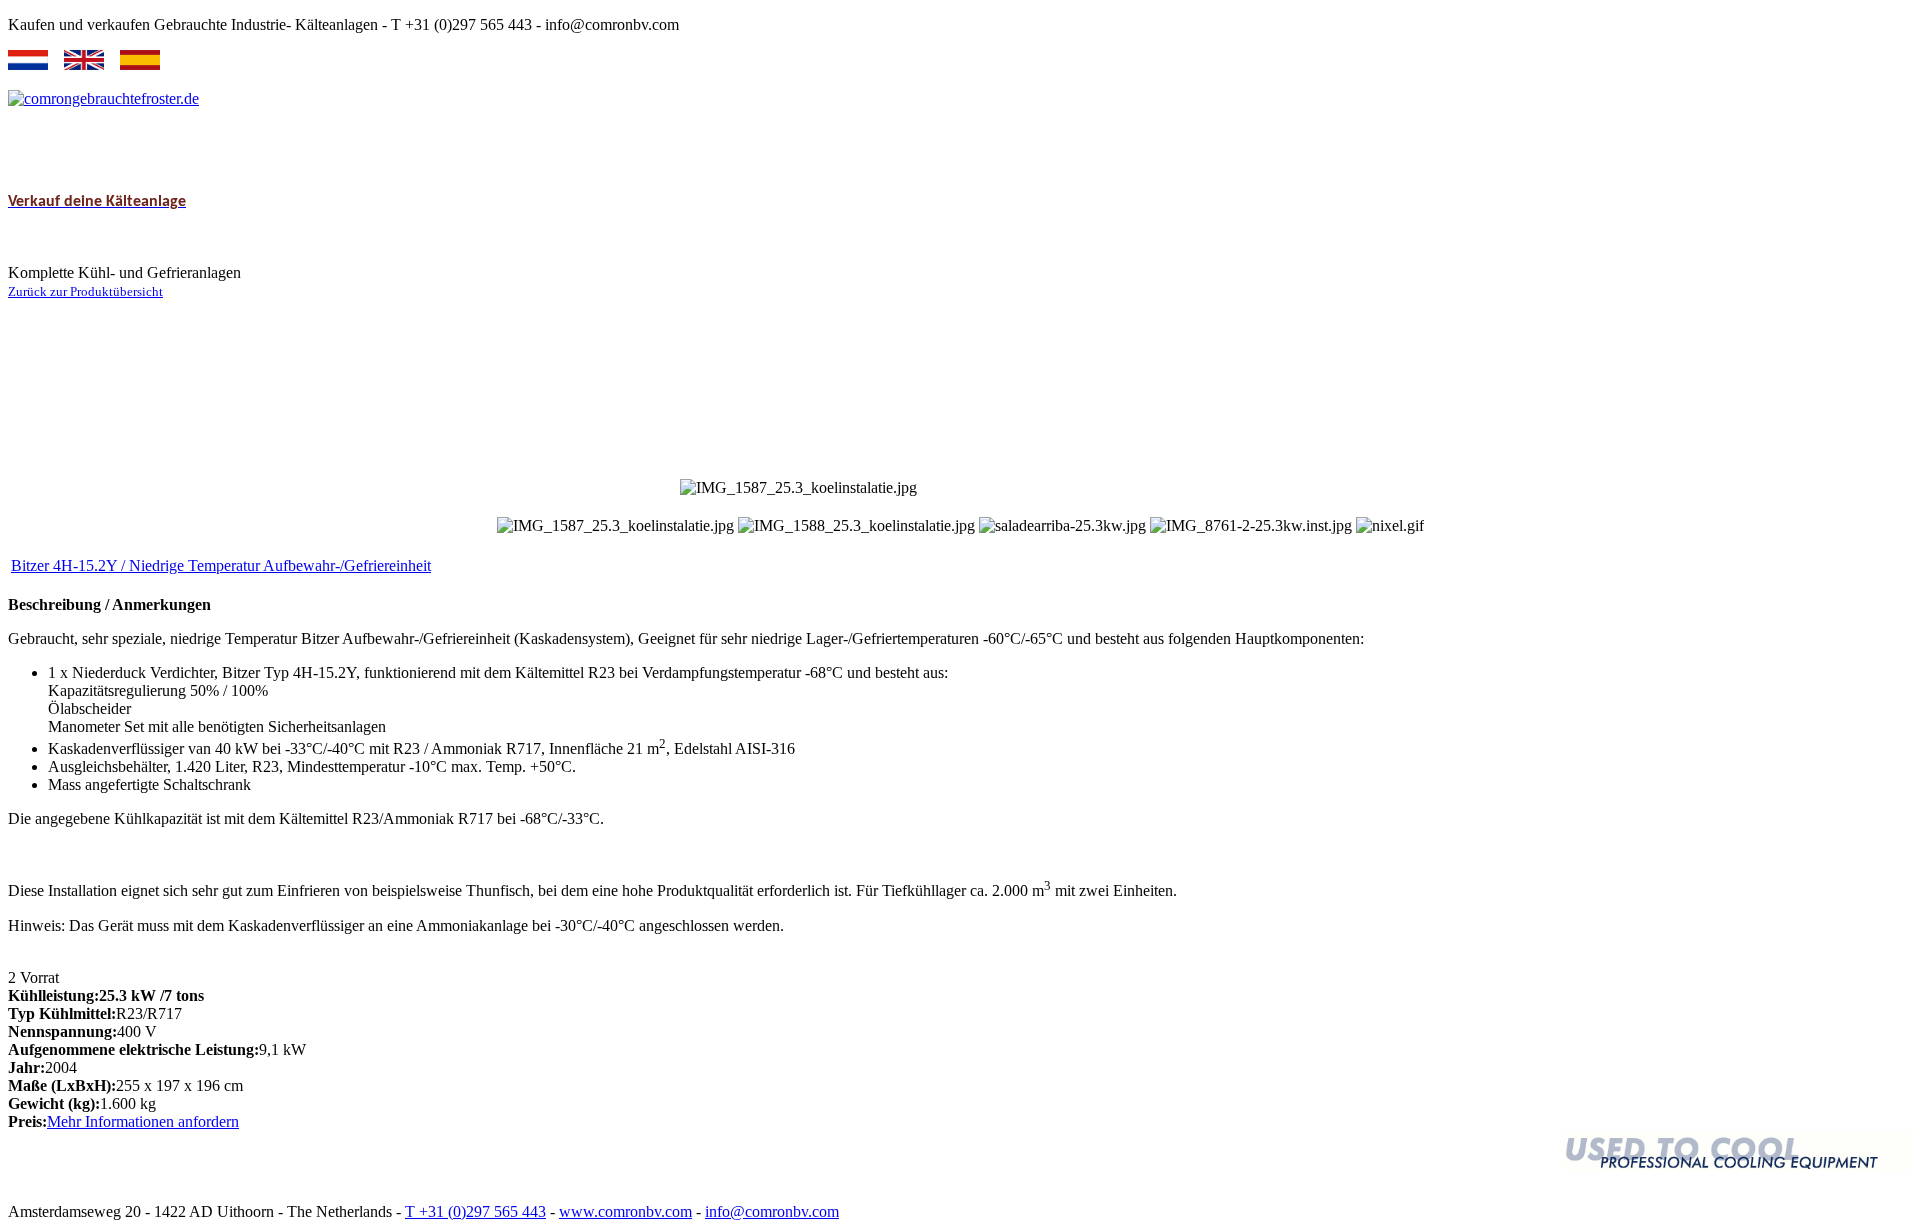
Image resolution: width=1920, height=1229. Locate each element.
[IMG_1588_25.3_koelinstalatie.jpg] (856, 526)
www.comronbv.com (625, 1211)
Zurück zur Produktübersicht (85, 291)
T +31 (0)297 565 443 (475, 1211)
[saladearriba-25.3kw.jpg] (1062, 526)
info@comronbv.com (772, 1211)
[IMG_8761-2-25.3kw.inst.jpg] (1251, 526)
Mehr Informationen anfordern (143, 1121)
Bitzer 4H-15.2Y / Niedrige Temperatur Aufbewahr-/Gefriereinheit (221, 565)
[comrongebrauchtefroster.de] (103, 98)
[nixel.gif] (1390, 526)
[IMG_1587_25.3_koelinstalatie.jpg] (615, 526)
